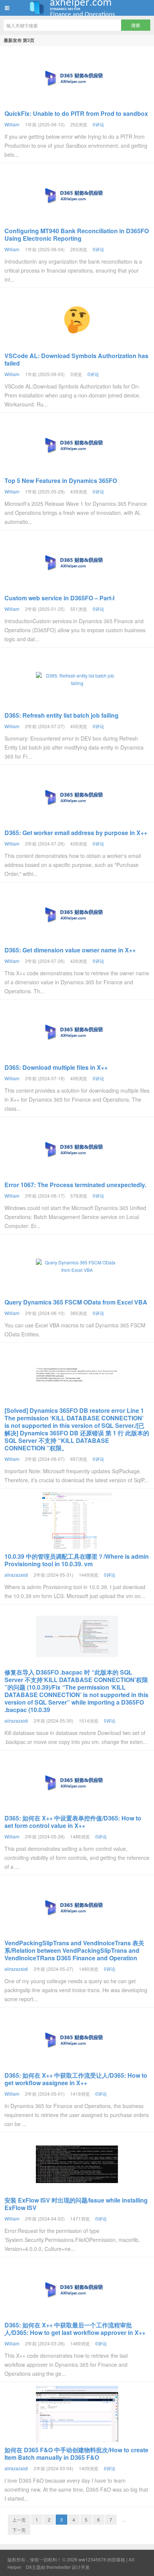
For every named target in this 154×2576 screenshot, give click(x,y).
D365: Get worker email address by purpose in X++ (76, 833)
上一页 (19, 2520)
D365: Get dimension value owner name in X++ (70, 950)
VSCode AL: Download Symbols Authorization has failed (76, 359)
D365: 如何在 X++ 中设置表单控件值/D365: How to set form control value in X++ (73, 1822)
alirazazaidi (16, 1575)
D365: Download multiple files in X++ (56, 1067)
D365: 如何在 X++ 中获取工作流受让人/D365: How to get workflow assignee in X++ (76, 2079)
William (12, 124)
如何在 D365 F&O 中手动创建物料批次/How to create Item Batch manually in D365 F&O (76, 2454)
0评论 (98, 124)
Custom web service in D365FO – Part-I (59, 598)
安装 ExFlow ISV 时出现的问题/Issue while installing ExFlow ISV (76, 2204)
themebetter (58, 2567)
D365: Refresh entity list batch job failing (61, 715)
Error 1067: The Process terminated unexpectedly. (75, 1185)
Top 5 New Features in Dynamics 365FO (61, 481)
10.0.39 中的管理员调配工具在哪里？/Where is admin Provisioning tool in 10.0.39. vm (77, 1560)
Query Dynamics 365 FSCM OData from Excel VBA (76, 1302)
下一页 (19, 2530)
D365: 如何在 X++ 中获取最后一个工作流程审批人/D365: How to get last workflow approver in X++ (75, 2329)
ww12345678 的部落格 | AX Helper (77, 8)
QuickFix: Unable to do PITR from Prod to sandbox (76, 113)
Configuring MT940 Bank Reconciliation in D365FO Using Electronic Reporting (77, 235)
